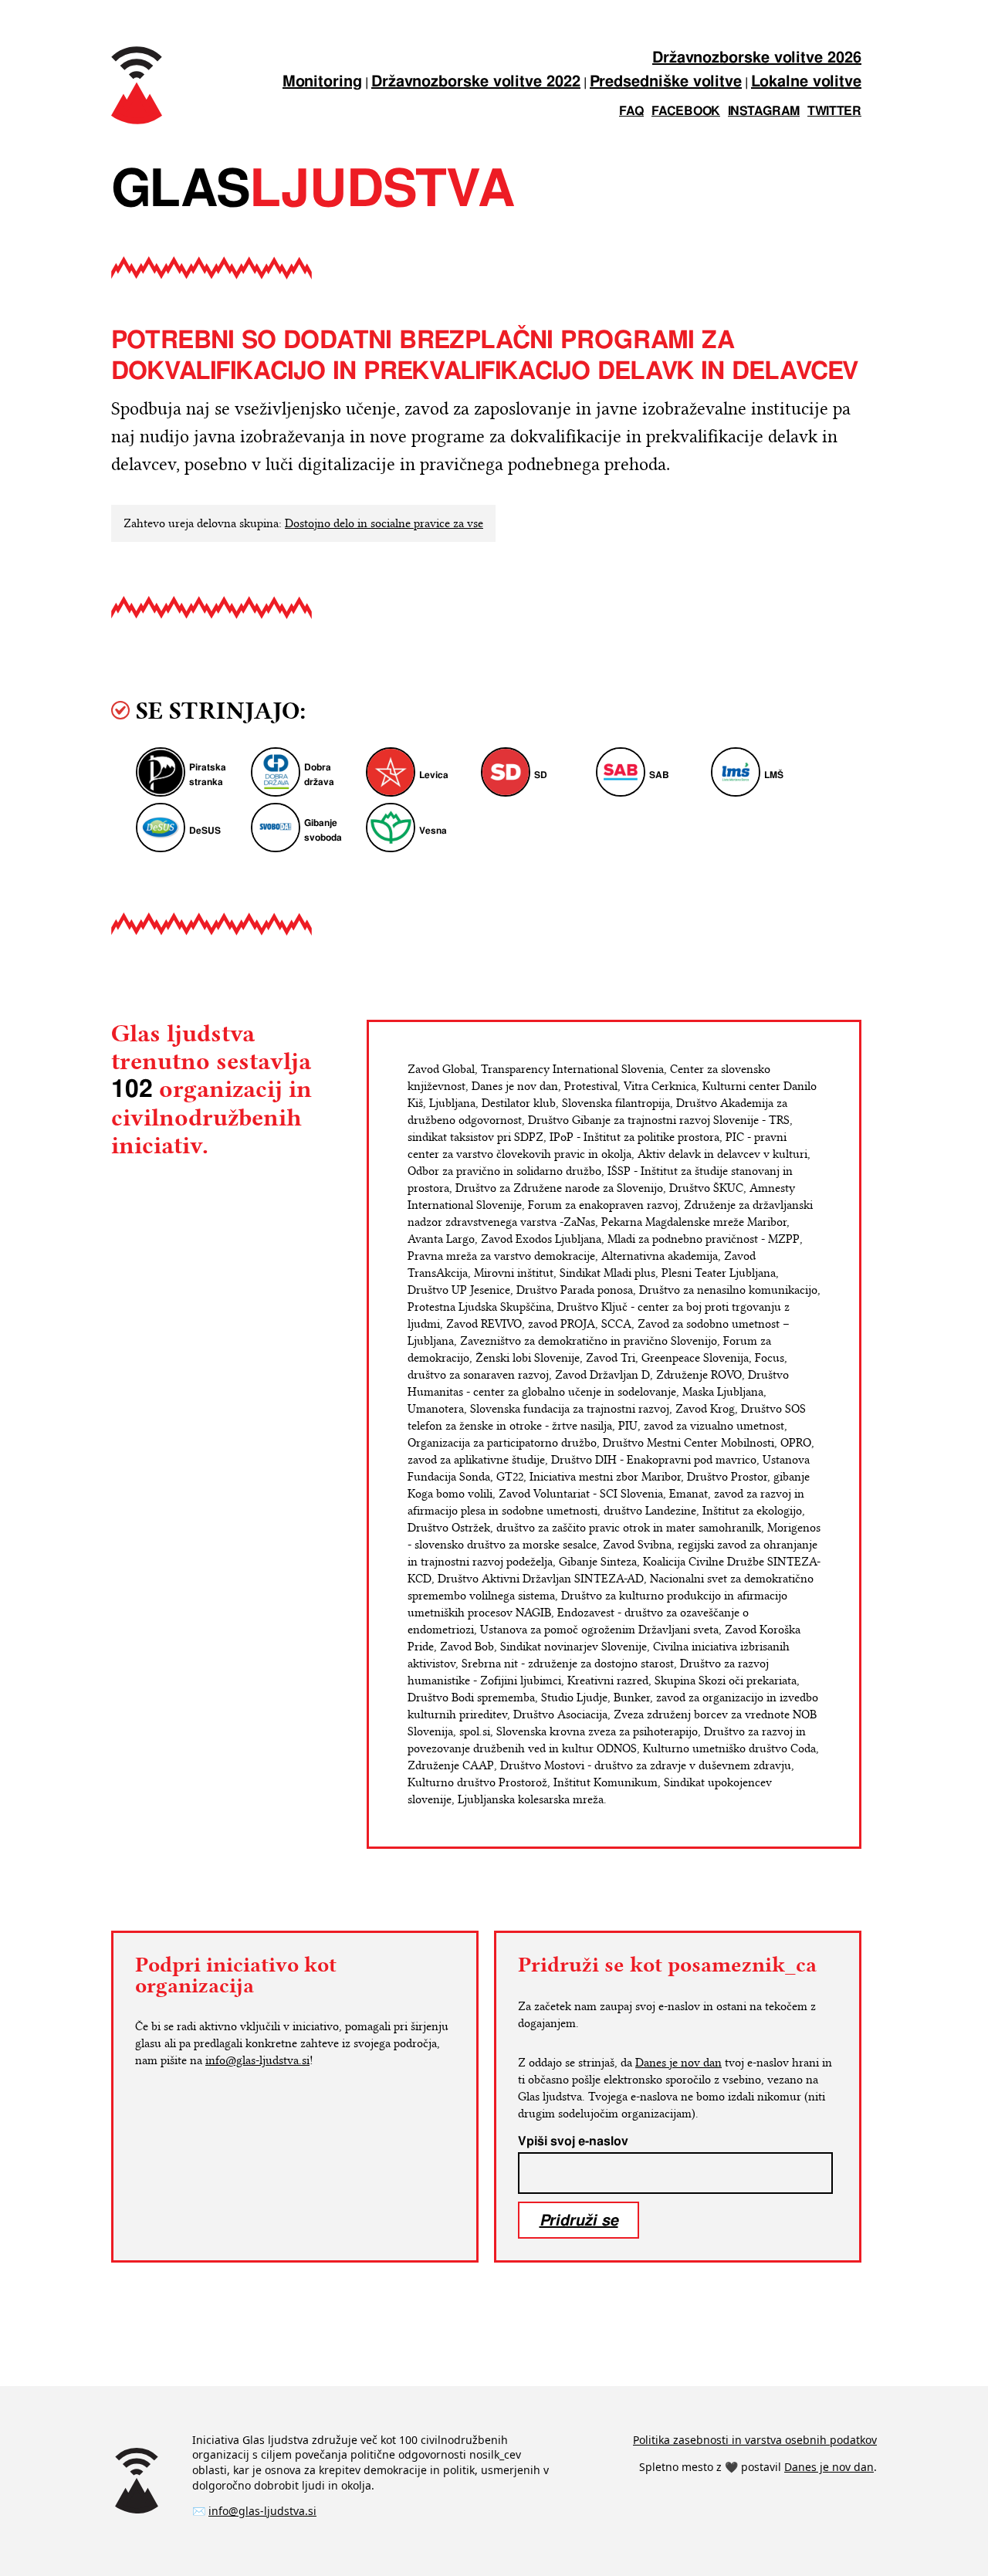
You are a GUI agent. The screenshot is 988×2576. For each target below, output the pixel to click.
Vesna (433, 831)
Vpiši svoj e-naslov (573, 2141)
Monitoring (322, 82)
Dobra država (319, 775)
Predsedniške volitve (666, 82)
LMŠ (774, 775)
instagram (764, 112)
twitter (834, 112)
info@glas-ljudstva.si (257, 2060)
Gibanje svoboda (323, 831)
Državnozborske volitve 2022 (476, 82)
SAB (659, 775)
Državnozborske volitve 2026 (757, 58)
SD (541, 775)
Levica (434, 775)
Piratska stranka (208, 775)
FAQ (631, 112)
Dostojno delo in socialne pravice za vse (384, 523)
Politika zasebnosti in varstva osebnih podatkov (755, 2440)
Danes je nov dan (678, 2063)
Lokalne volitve (806, 82)
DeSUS (205, 831)
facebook (686, 112)
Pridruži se (579, 2220)
